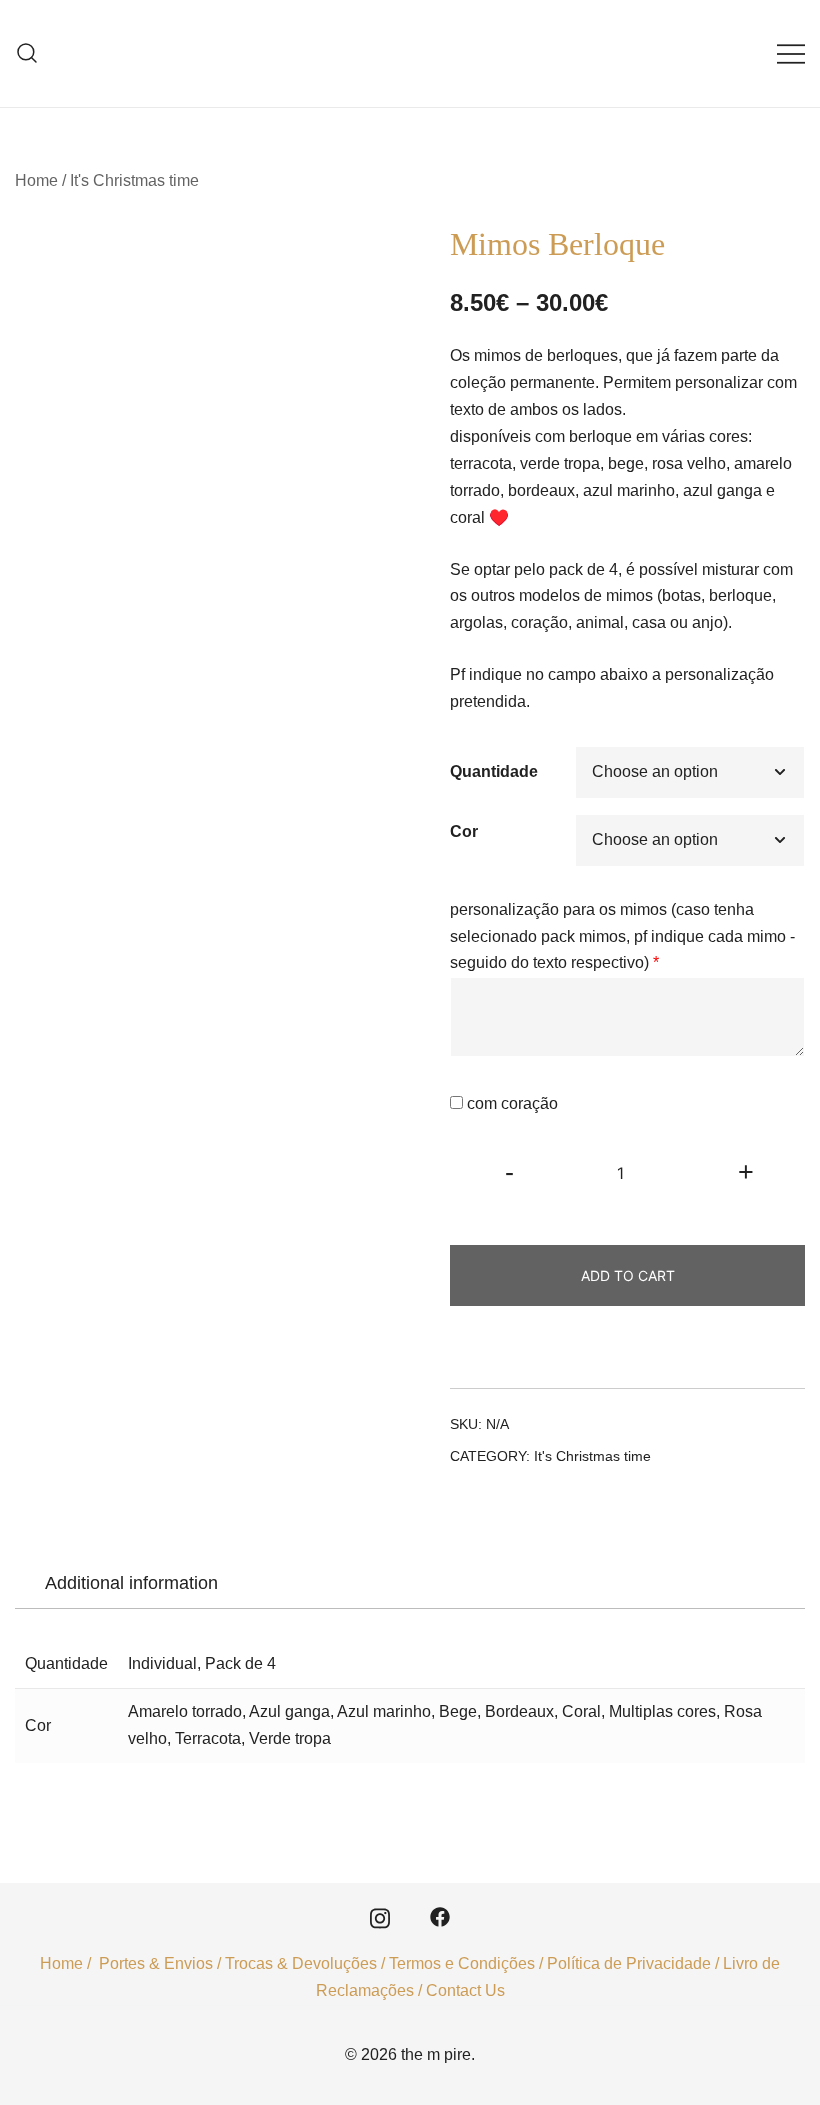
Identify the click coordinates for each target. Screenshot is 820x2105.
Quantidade (494, 771)
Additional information (131, 1583)
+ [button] (746, 1171)
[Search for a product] (27, 53)
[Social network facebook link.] (440, 1916)
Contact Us (465, 1990)
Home (36, 180)
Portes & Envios (156, 1963)
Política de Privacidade (629, 1963)
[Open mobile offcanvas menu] (791, 53)
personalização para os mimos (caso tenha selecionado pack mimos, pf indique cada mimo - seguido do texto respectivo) (622, 936)
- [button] (509, 1171)
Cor (464, 831)
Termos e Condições (462, 1963)
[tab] (131, 1583)
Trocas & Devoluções (301, 1963)
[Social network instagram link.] (380, 1916)
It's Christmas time (134, 180)
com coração (512, 1103)
